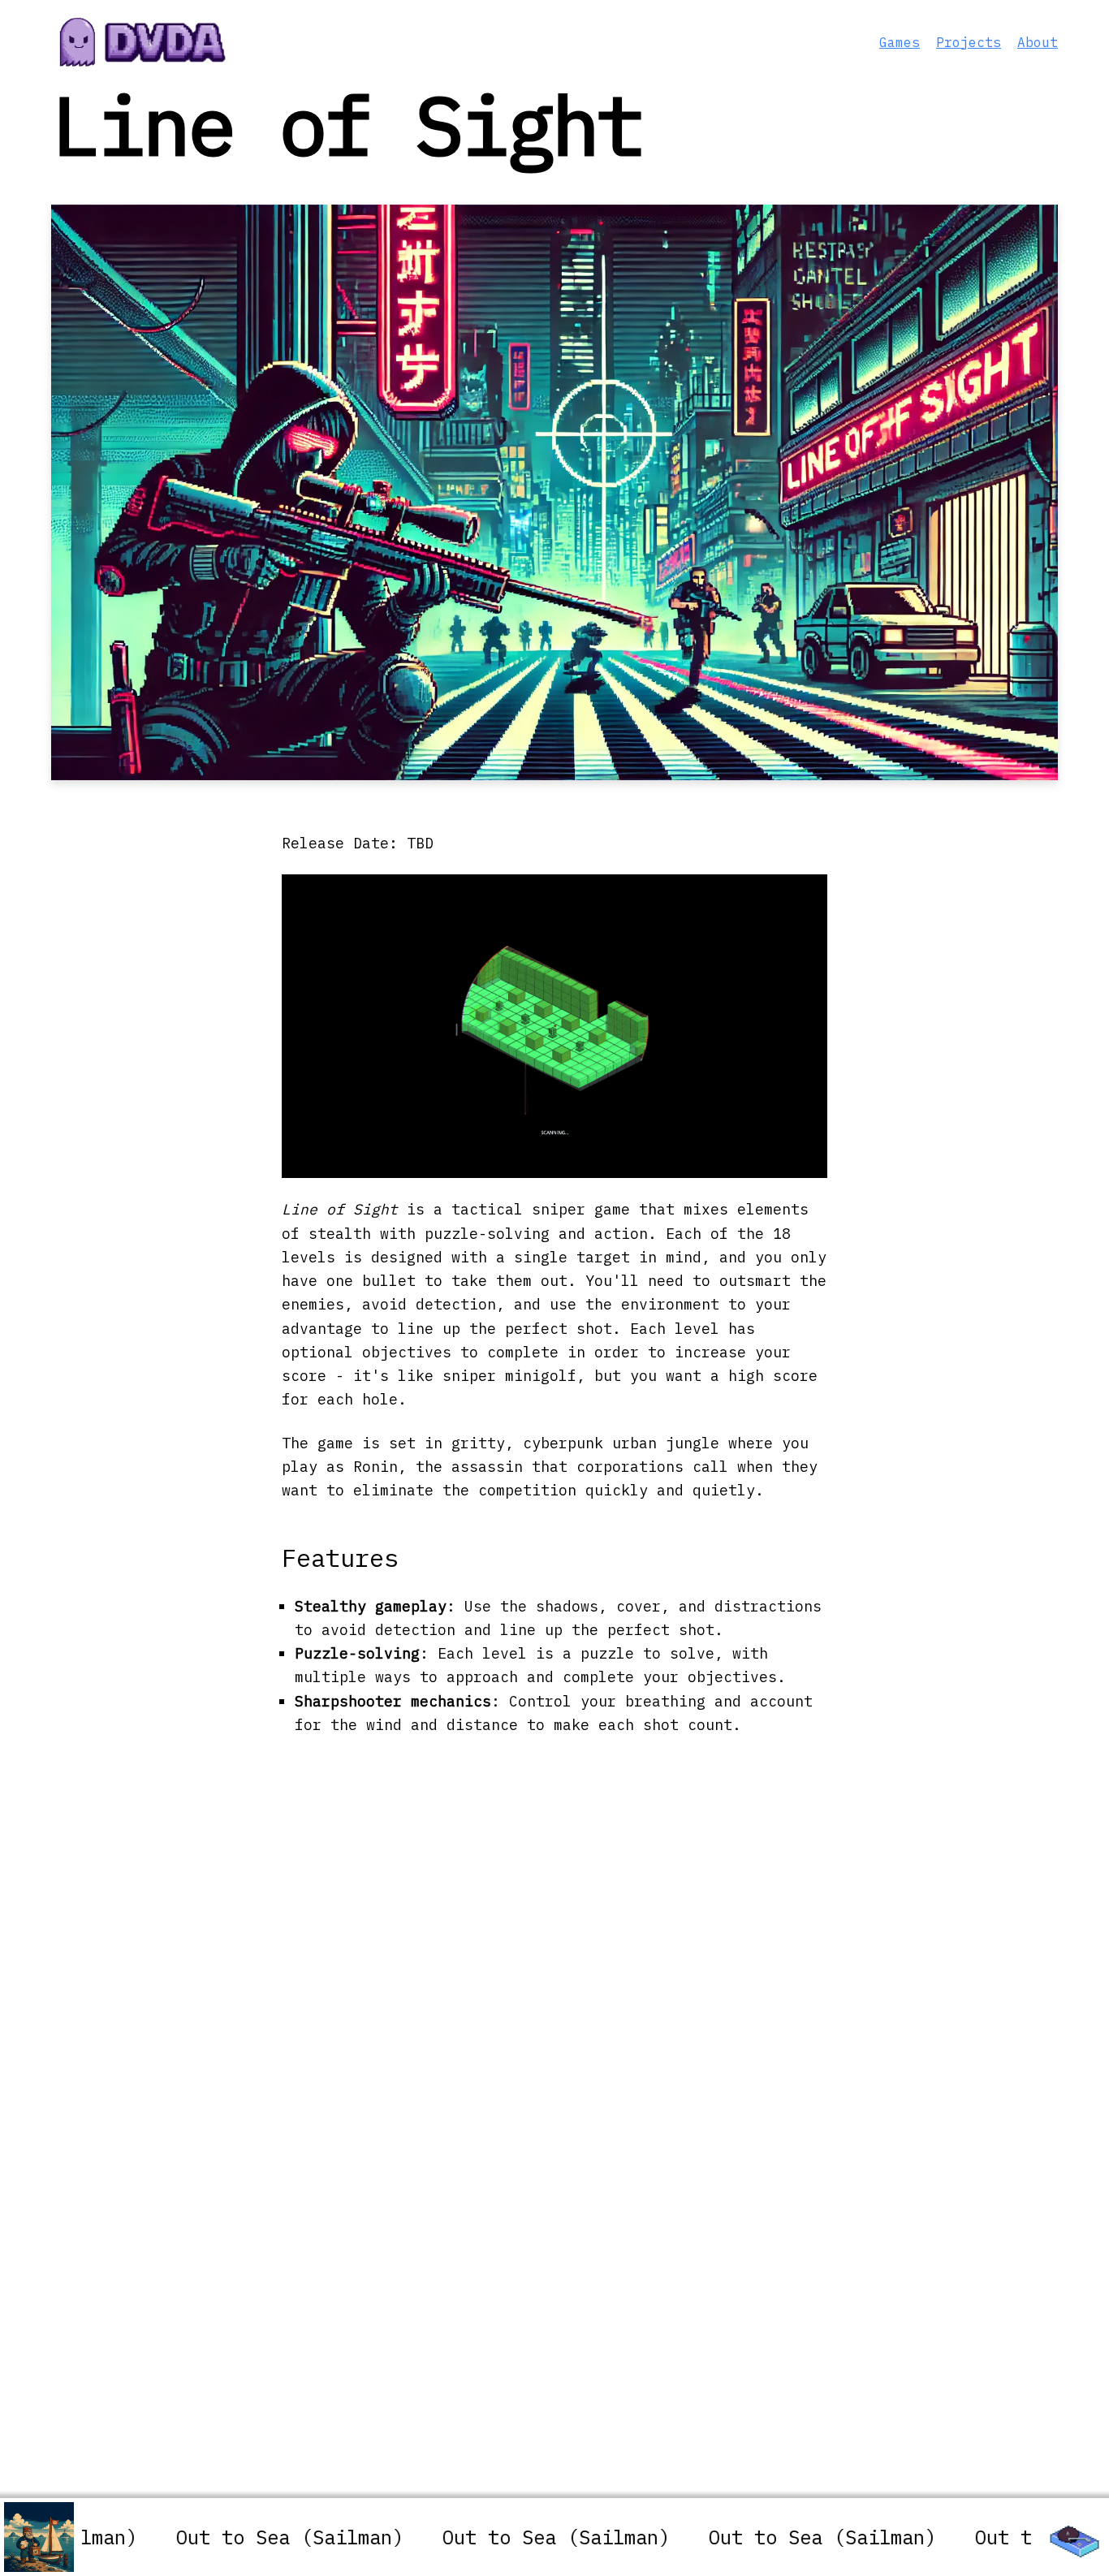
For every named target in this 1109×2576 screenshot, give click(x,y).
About (1038, 42)
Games (900, 42)
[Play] (1070, 2537)
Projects (969, 42)
